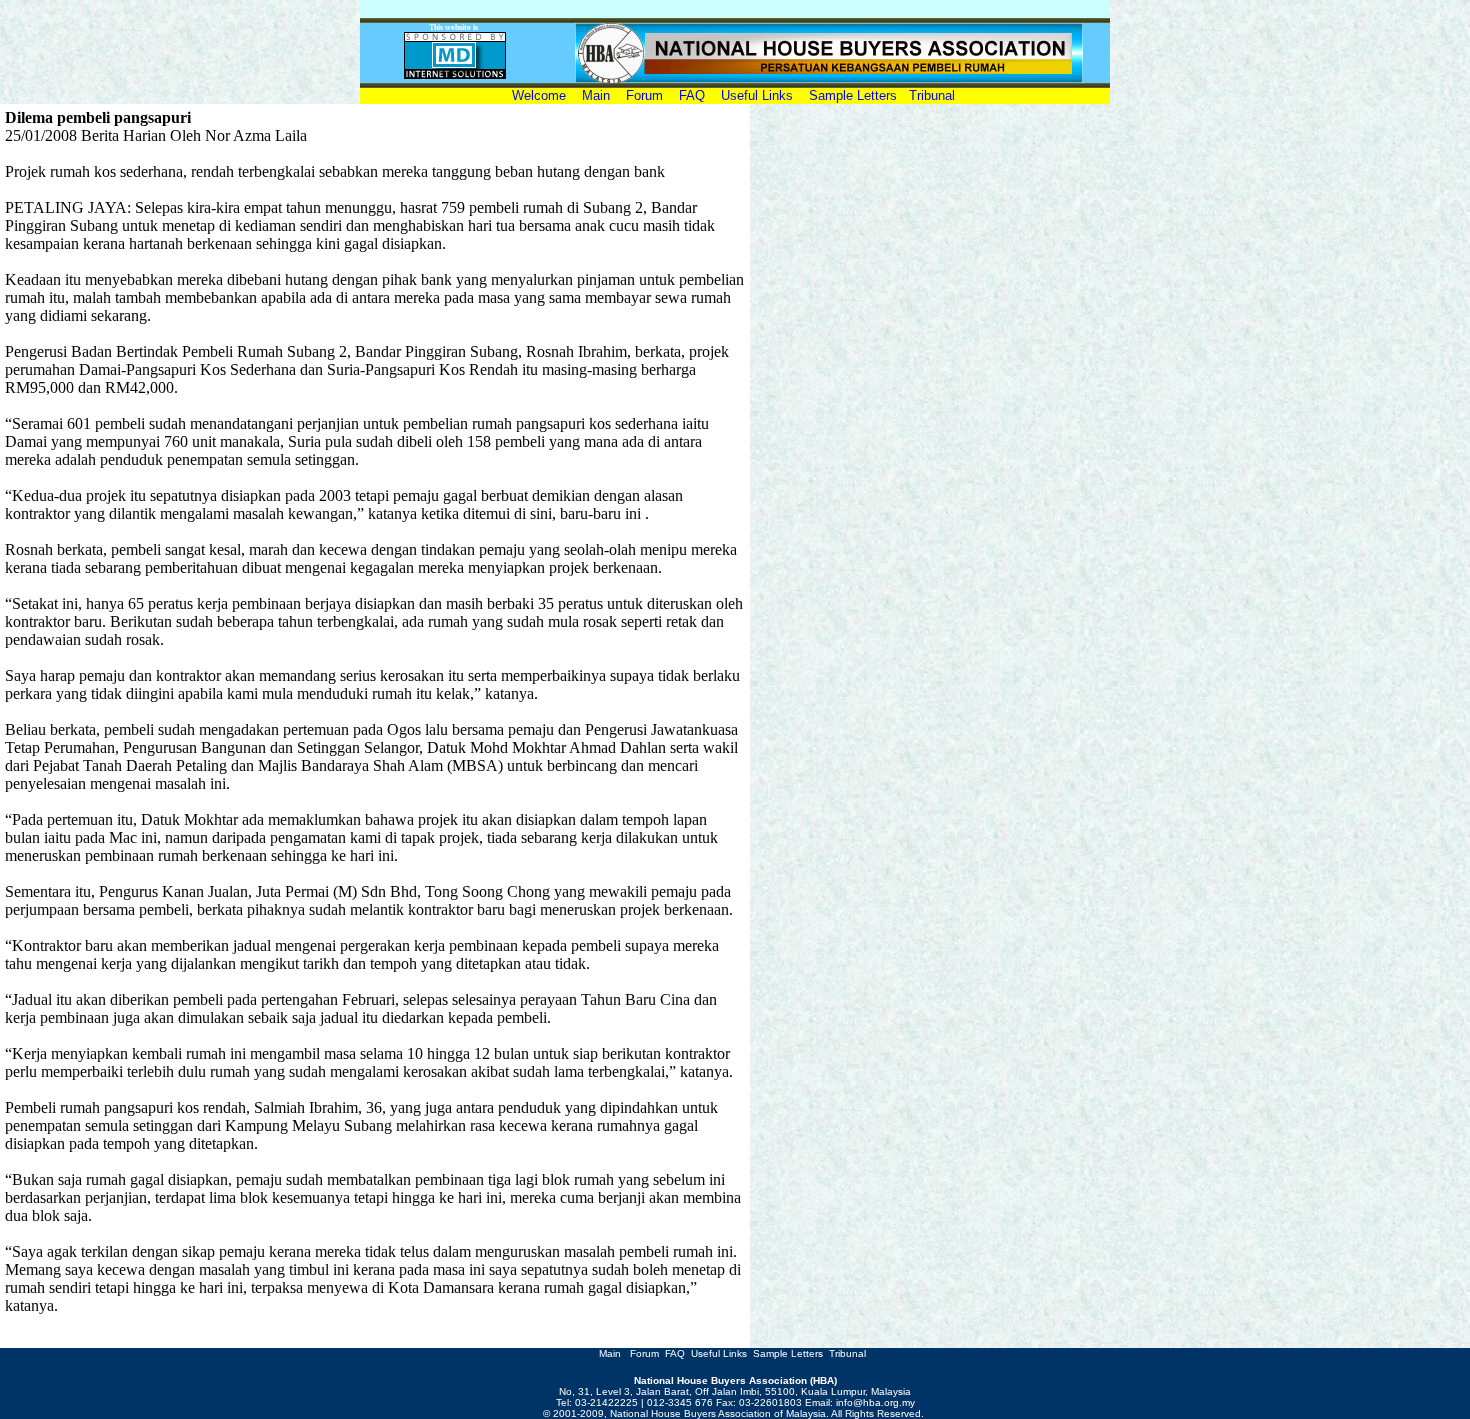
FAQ (692, 95)
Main (596, 95)
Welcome (543, 95)
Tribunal (932, 95)
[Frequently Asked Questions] (660, 1353)
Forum (646, 95)
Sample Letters (853, 95)
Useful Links (757, 95)
